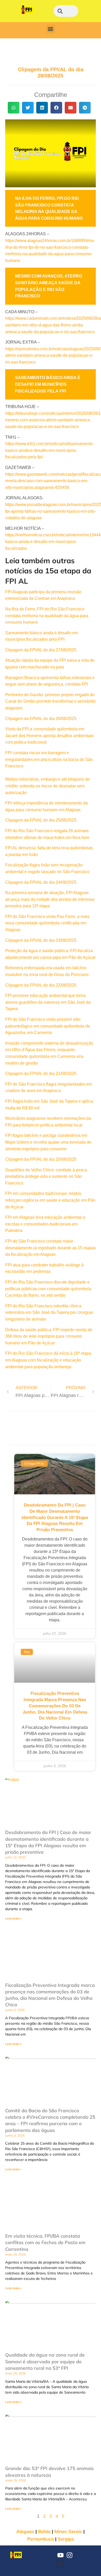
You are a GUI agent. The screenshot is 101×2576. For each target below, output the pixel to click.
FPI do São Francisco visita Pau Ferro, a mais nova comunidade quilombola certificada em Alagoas (47, 923)
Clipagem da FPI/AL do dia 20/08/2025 (41, 1159)
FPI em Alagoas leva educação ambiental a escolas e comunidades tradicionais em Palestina (45, 1224)
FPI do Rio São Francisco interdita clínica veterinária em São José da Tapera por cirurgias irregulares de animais (49, 1312)
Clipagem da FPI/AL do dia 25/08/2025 (41, 820)
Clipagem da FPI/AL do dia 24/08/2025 (41, 882)
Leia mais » (13, 1918)
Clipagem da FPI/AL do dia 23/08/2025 (41, 940)
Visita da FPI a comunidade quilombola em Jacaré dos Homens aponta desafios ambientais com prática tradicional (49, 736)
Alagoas (25, 2531)
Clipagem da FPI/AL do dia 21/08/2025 (41, 1073)
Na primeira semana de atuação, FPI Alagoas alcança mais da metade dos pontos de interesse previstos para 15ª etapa (50, 899)
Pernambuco (41, 2539)
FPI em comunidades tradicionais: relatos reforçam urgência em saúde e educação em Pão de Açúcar (50, 1200)
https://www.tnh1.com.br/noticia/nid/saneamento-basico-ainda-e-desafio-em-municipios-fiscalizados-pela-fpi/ (49, 450)
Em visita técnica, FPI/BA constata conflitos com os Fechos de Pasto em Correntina (45, 2242)
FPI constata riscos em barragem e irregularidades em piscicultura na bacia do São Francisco (49, 759)
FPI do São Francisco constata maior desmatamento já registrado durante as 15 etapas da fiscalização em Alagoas (51, 1248)
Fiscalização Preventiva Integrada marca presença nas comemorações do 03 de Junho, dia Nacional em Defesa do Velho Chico (55, 1706)
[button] (51, 29)
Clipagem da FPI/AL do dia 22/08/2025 (41, 985)
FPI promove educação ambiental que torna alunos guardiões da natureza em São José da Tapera (48, 1002)
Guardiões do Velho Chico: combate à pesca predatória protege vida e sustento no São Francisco (46, 1176)
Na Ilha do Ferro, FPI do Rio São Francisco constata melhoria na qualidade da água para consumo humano (47, 616)
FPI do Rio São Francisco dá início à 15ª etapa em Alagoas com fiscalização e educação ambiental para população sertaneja (48, 1360)
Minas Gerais (68, 2531)
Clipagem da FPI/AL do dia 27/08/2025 (41, 650)
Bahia (44, 2531)
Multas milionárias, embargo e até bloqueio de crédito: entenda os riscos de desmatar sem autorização (48, 786)
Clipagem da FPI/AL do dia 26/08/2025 (41, 719)
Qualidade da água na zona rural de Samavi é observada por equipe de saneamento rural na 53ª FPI (45, 2361)
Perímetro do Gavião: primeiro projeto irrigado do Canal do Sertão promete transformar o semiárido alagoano (50, 701)
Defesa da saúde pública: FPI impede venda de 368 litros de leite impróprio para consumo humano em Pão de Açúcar (49, 1336)
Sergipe (66, 2539)
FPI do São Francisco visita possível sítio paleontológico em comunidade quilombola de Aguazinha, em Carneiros (48, 1026)
